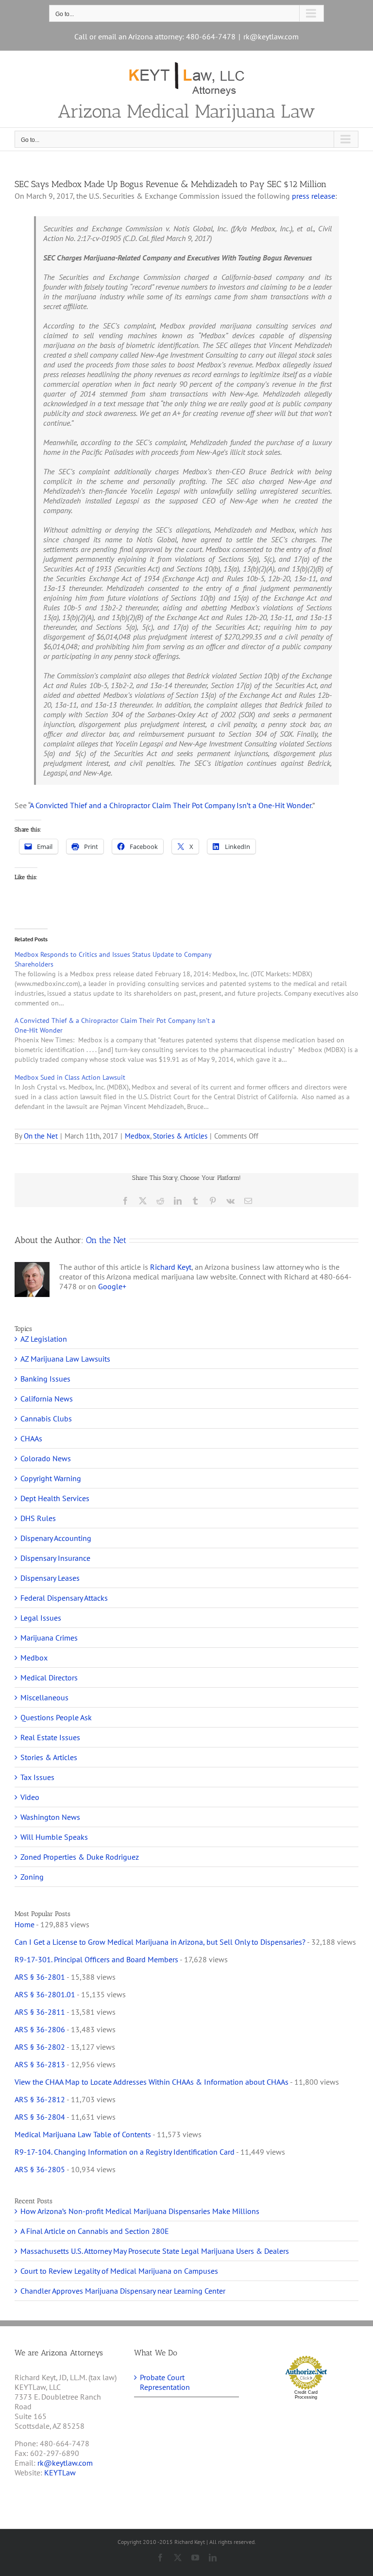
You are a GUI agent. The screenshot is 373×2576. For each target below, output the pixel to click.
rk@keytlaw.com (271, 36)
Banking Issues (45, 1379)
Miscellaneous (44, 1697)
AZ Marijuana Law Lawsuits (65, 1359)
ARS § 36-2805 (40, 2169)
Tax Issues (37, 1777)
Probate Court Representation (165, 2382)
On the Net (41, 1136)
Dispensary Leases (50, 1578)
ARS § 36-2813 (40, 2064)
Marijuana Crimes (49, 1638)
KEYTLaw (60, 2472)
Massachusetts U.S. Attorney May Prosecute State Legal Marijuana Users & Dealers (155, 2251)
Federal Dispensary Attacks (64, 1598)
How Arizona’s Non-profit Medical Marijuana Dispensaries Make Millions (140, 2211)
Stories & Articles (180, 1136)
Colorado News (46, 1458)
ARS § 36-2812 (40, 2099)
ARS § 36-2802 (40, 2047)
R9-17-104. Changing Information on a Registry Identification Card (125, 2152)
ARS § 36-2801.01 (45, 1994)
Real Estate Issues (50, 1737)
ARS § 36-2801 (40, 1977)
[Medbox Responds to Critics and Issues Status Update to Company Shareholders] (191, 979)
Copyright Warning (51, 1478)
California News (47, 1399)
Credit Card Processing (306, 2395)
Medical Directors (49, 1677)
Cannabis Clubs (46, 1418)
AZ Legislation (44, 1339)
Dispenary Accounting (56, 1538)
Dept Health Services (55, 1498)
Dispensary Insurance (55, 1558)
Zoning (32, 1877)
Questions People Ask (56, 1717)
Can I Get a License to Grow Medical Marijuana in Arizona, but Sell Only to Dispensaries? (160, 1942)
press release (314, 196)
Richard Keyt (171, 1267)
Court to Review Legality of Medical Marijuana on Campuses (119, 2271)
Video (30, 1797)
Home (25, 1924)
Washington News (50, 1817)
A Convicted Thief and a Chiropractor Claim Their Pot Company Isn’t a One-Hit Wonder (170, 805)
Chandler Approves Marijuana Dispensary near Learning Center (123, 2291)
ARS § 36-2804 (40, 2117)
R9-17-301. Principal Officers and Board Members (96, 1959)
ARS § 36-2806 (40, 2029)
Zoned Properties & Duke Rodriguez (80, 1857)
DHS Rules (38, 1518)
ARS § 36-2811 (40, 2012)
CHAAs (31, 1438)
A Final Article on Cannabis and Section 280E (95, 2231)
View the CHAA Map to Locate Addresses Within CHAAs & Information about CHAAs (152, 2082)
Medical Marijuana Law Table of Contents (83, 2134)
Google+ (112, 1286)
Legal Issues (41, 1618)
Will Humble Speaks (54, 1837)
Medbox (137, 1136)
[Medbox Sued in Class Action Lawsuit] (191, 1092)
